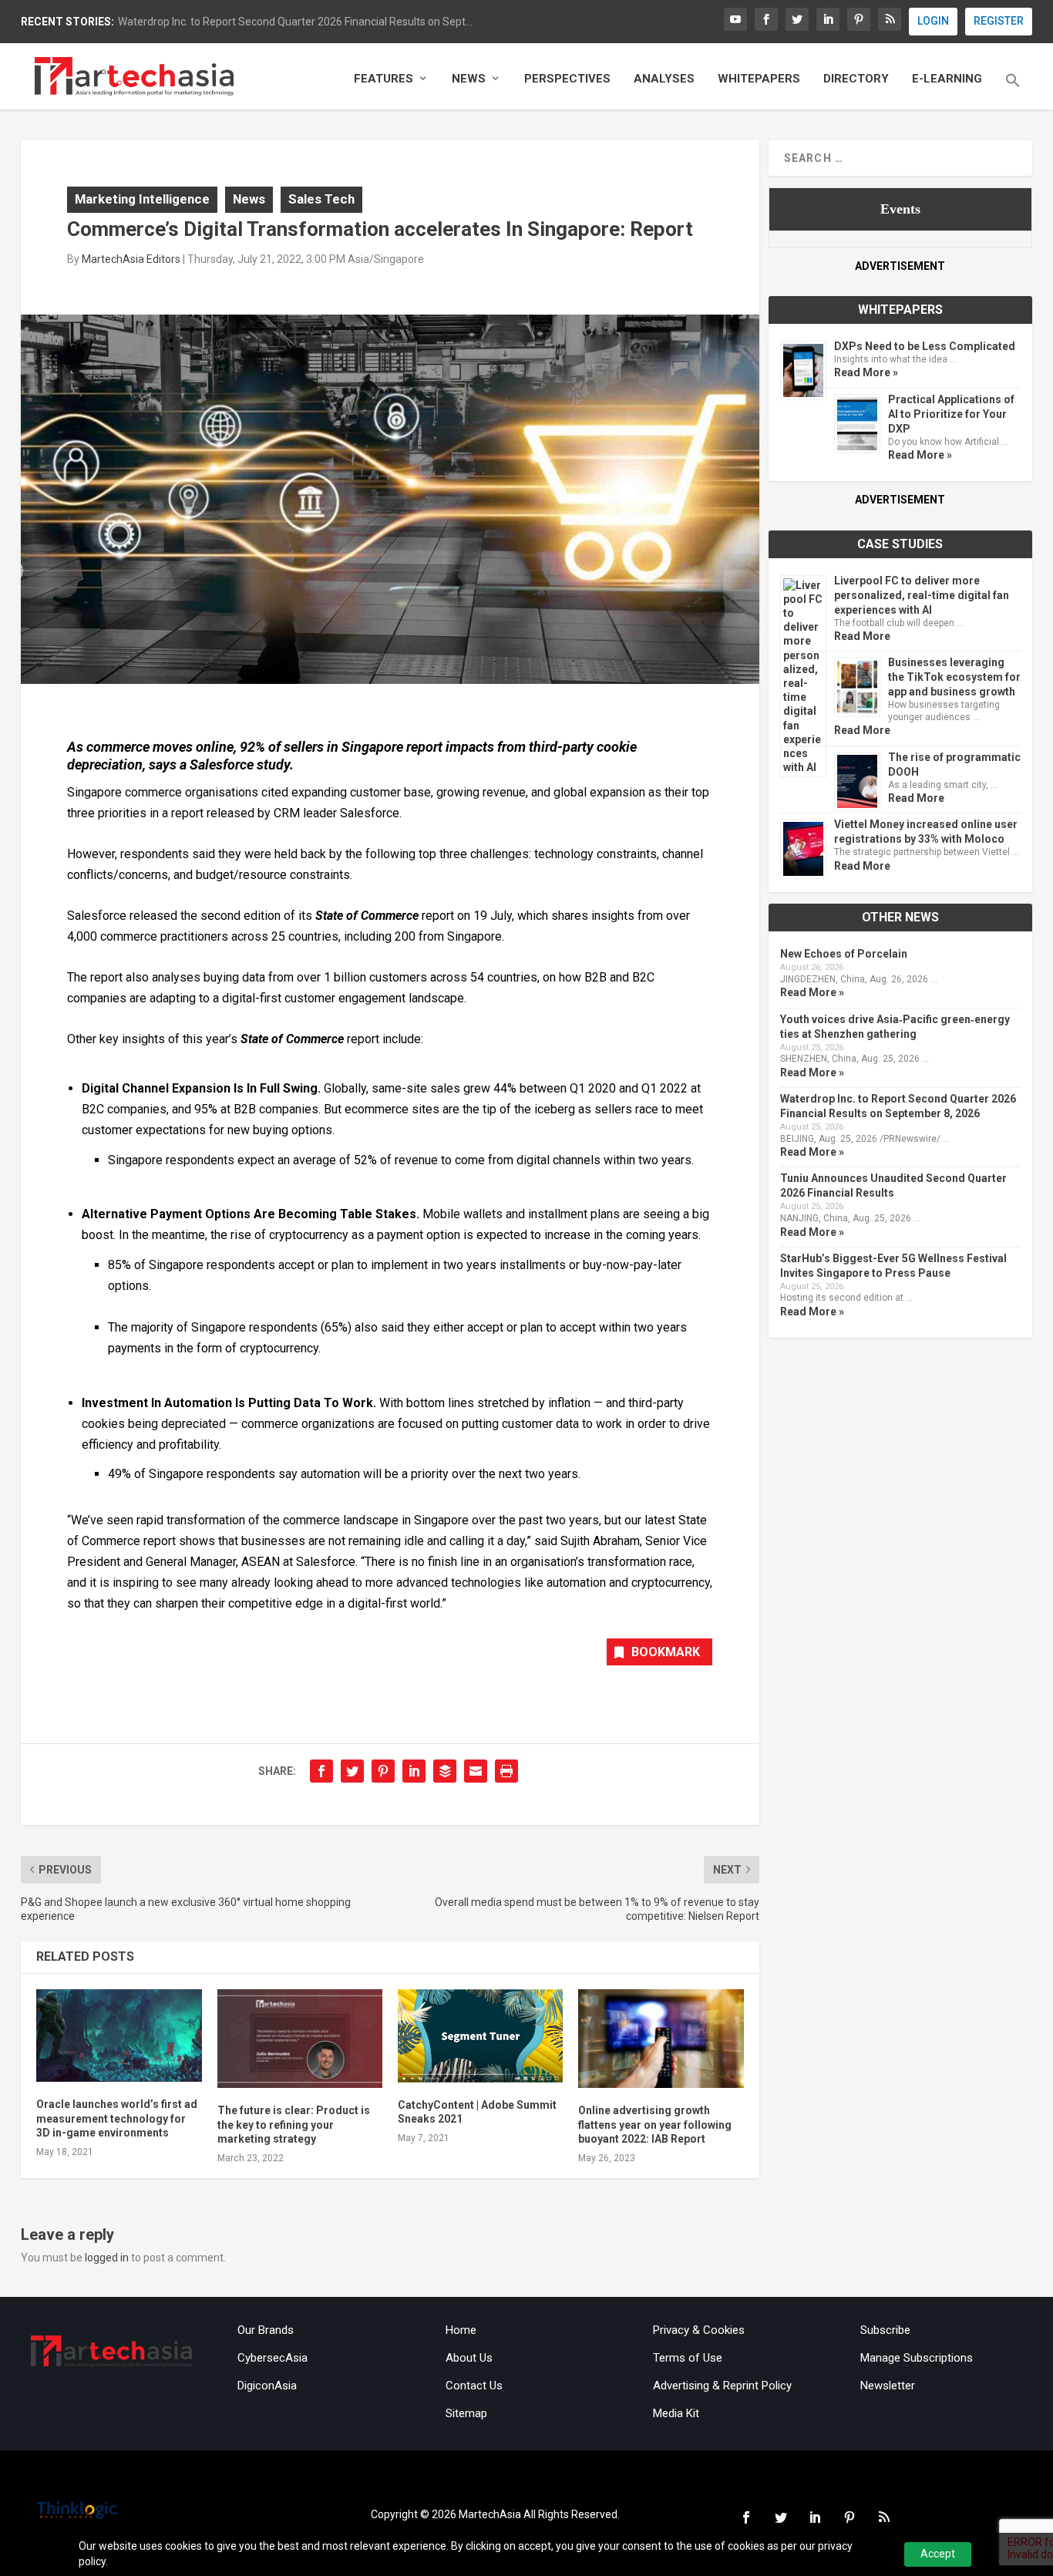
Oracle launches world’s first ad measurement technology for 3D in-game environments (117, 2118)
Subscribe (885, 2330)
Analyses (664, 79)
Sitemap (466, 2413)
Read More (862, 636)
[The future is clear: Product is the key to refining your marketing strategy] (300, 2039)
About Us (469, 2358)
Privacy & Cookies (699, 2330)
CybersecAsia (273, 2358)
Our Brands (266, 2330)
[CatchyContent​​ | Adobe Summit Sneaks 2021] (480, 2036)
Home (461, 2330)
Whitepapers (759, 79)
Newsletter (888, 2386)
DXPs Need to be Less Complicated (925, 346)
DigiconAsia (267, 2386)
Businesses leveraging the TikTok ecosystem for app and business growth (954, 677)
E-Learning (947, 79)
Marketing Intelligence (142, 199)
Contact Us (474, 2386)
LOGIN (933, 21)
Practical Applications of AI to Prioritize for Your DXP (951, 414)
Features (384, 79)
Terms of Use (688, 2358)
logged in (107, 2258)
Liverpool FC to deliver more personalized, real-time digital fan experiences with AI (922, 595)
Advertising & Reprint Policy (722, 2386)
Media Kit (676, 2413)
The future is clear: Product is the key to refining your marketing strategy (294, 2124)
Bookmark (666, 1652)
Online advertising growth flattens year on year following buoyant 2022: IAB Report (655, 2124)
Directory (856, 79)
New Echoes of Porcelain (844, 954)
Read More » (866, 372)
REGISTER (999, 21)
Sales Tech (321, 199)
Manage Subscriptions (917, 2358)
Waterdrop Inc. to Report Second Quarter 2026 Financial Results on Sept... (295, 22)
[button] (1013, 91)
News (469, 79)
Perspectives (567, 79)
